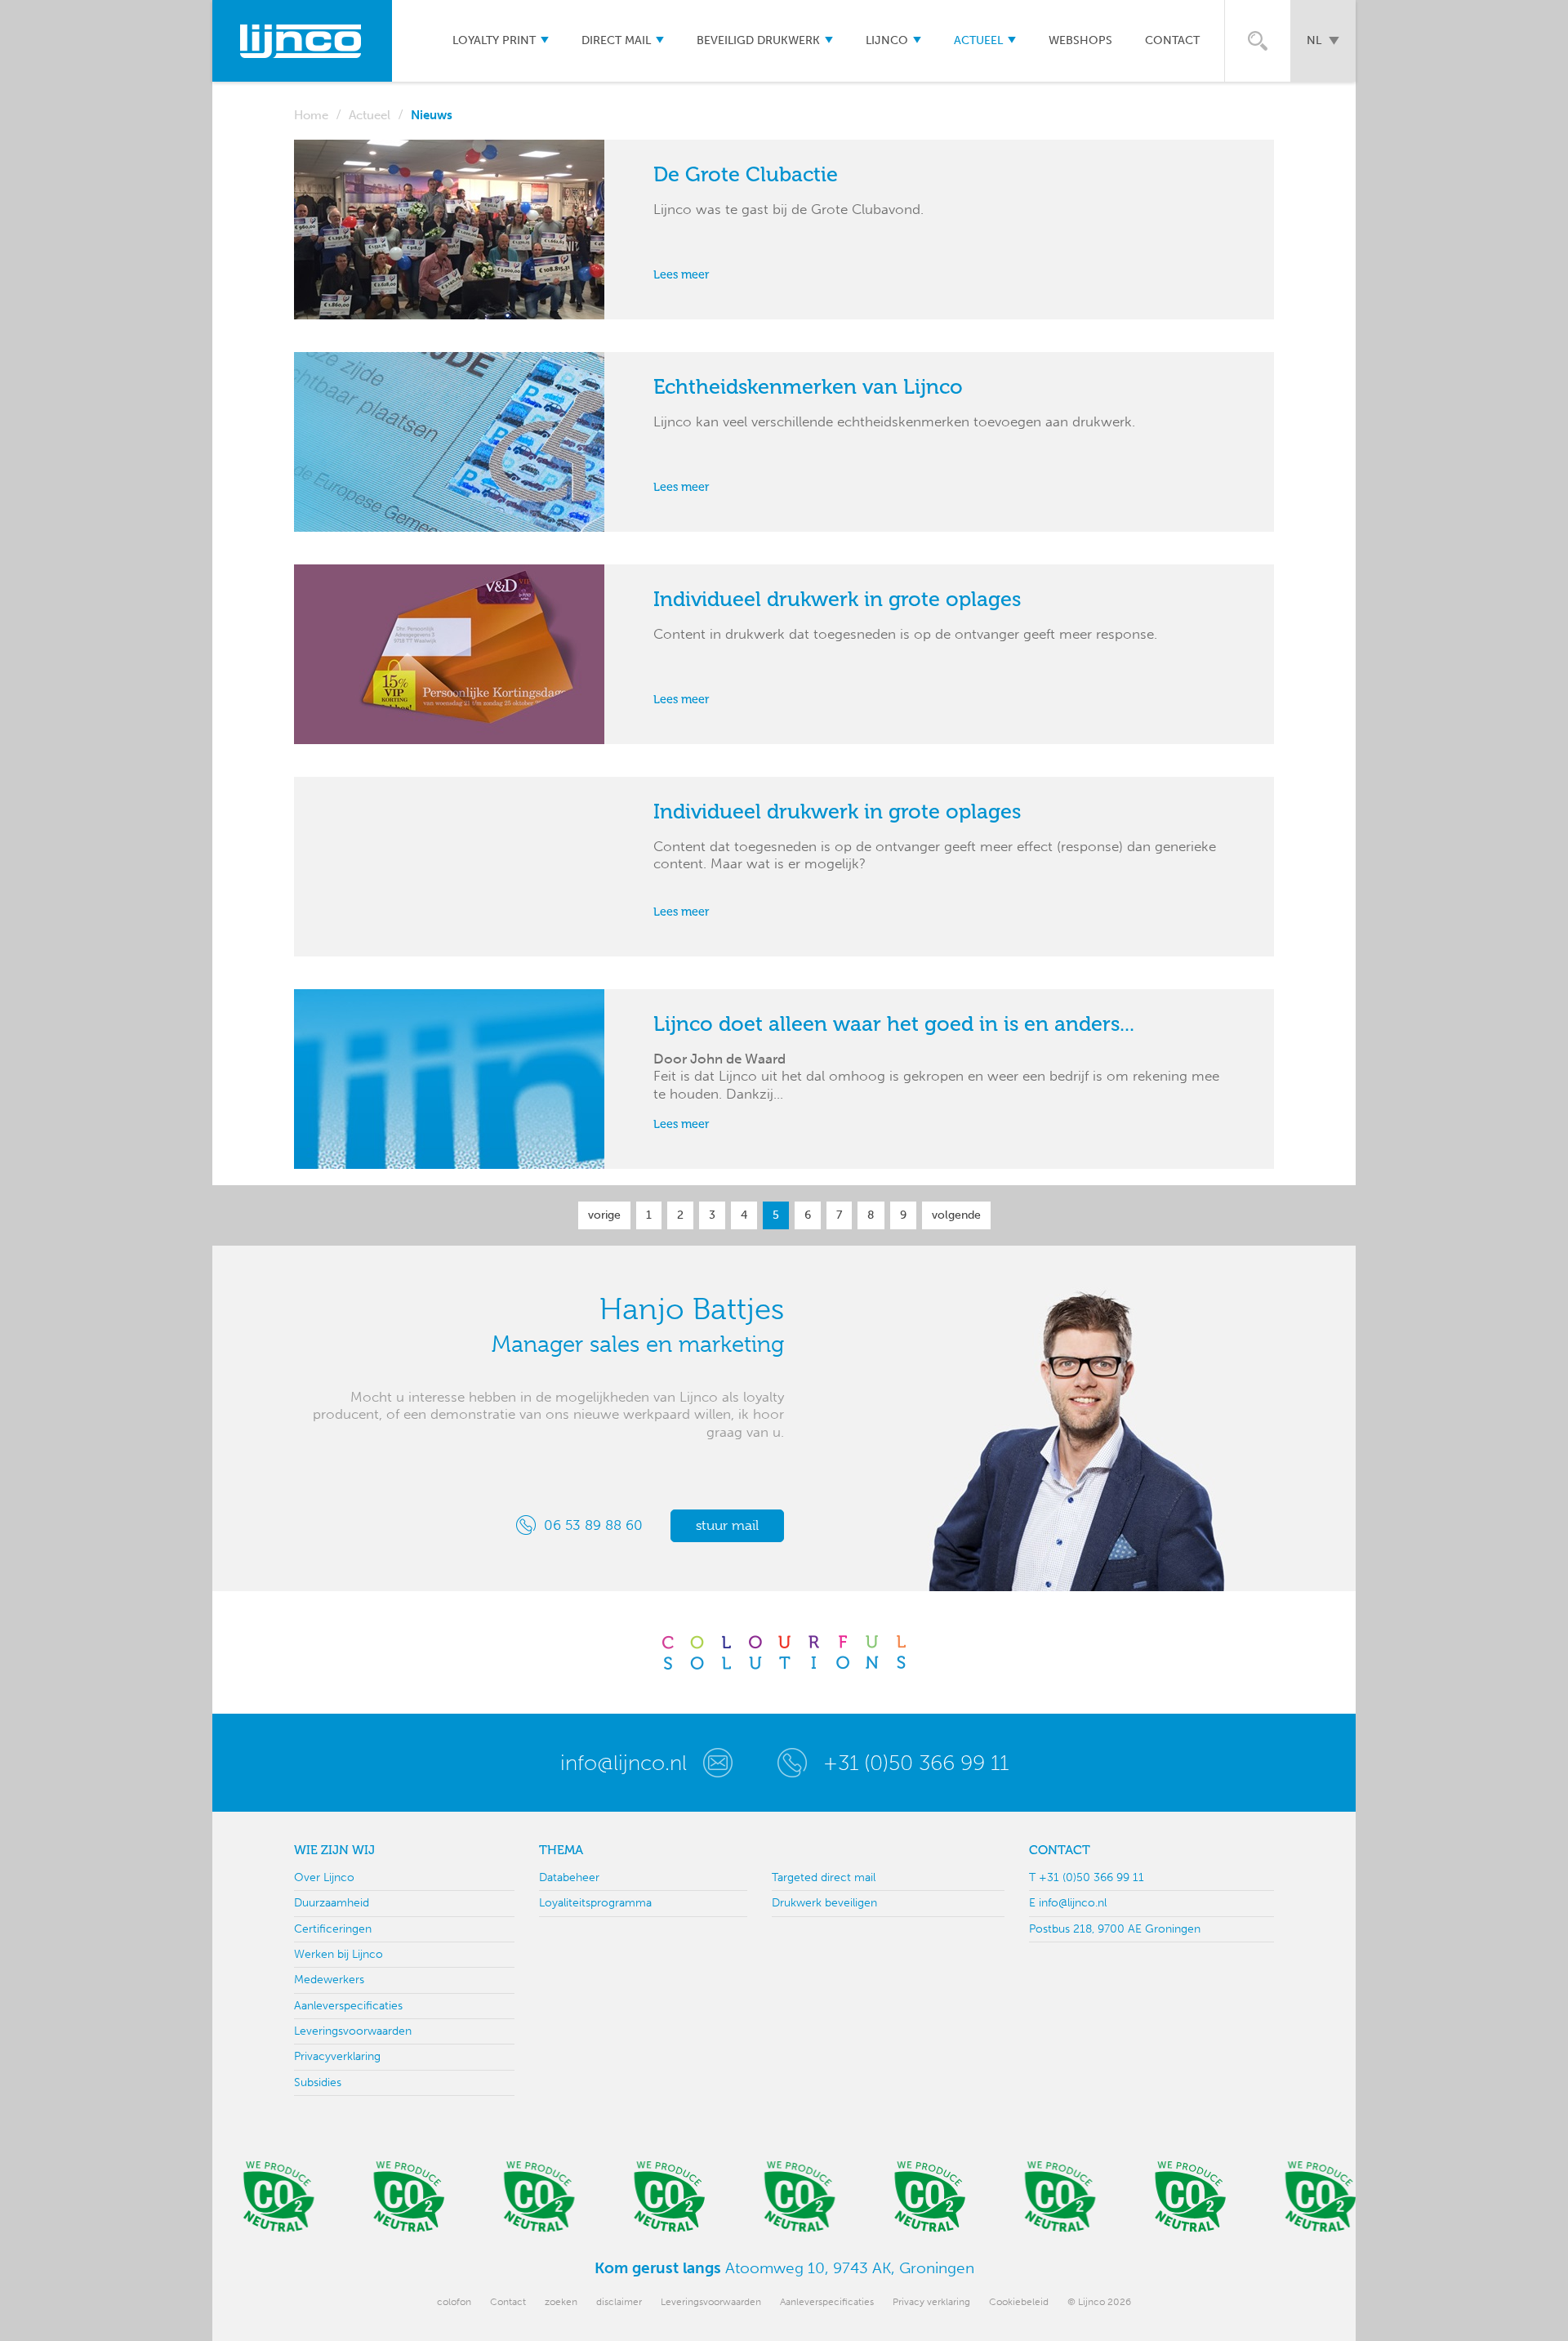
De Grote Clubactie (746, 174)
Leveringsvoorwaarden (353, 2031)
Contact (1172, 40)
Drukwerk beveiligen (824, 1903)
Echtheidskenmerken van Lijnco (808, 387)
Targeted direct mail (824, 1877)
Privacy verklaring (931, 2302)
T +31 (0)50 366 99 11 (1087, 1877)
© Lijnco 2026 (1099, 2302)
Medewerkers (329, 1980)
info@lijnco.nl (624, 1763)
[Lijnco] (302, 41)
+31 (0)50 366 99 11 (916, 1763)
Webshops (1080, 40)
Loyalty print (494, 40)
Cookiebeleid (1019, 2302)
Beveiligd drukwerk (758, 40)
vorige (604, 1215)
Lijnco (887, 40)
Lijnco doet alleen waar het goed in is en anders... (894, 1024)
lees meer (682, 275)
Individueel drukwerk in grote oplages (837, 599)
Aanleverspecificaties (348, 2006)
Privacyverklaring (337, 2056)
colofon (454, 2302)
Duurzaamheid (332, 1903)
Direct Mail (616, 40)
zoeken (561, 2302)
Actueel (978, 40)
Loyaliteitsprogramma (595, 1903)
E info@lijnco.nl (1068, 1903)
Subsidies (318, 2082)
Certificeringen (333, 1929)
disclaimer (619, 2302)
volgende (956, 1215)
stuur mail (727, 1525)
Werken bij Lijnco (339, 1954)
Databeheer (569, 1877)
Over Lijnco (324, 1877)
